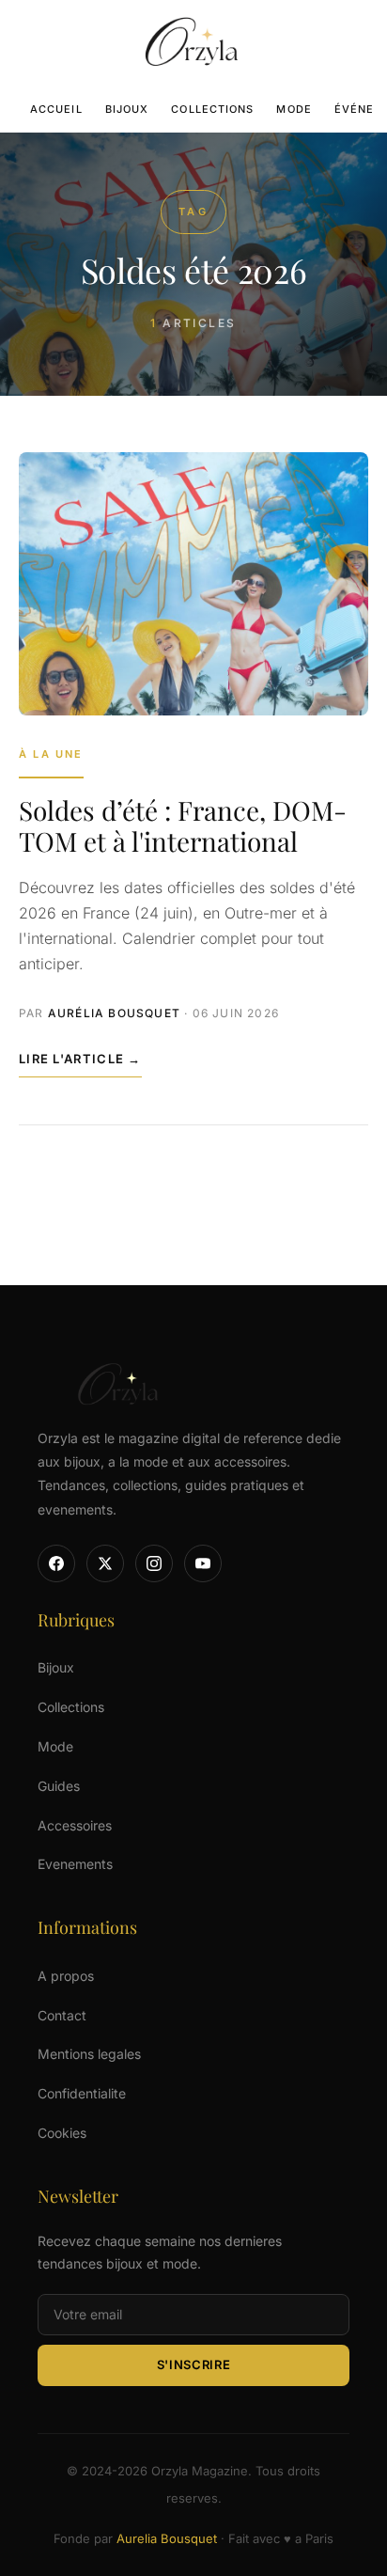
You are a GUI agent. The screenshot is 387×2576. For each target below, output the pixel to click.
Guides (59, 1786)
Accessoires (75, 1825)
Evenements (75, 1864)
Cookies (62, 2133)
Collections (212, 109)
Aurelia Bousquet (167, 2538)
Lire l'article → (80, 1059)
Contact (62, 2015)
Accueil (56, 109)
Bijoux (127, 109)
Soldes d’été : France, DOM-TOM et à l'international (183, 825)
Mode (294, 109)
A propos (66, 1976)
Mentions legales (89, 2054)
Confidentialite (82, 2093)
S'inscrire (194, 2364)
